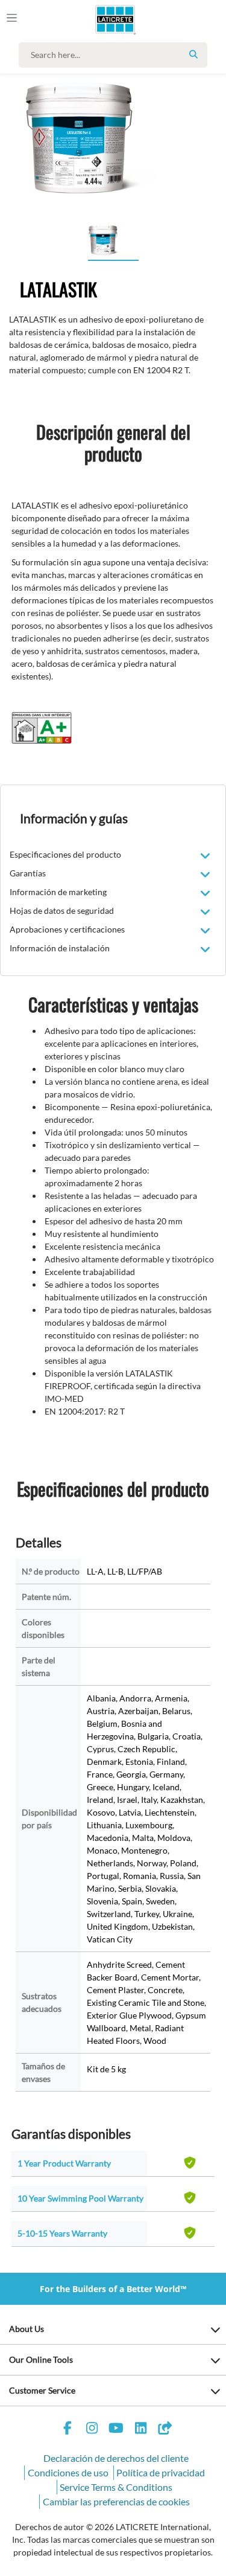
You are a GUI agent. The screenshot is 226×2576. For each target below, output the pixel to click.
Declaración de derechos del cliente (116, 2458)
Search (193, 54)
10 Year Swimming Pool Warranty (80, 2198)
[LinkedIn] (140, 2430)
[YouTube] (116, 2430)
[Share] (165, 2430)
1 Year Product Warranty (64, 2163)
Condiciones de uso (68, 2472)
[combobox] (116, 55)
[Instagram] (92, 2430)
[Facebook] (67, 2430)
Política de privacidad (161, 2472)
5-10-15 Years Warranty (62, 2233)
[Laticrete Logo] (98, 19)
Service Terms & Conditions (116, 2487)
